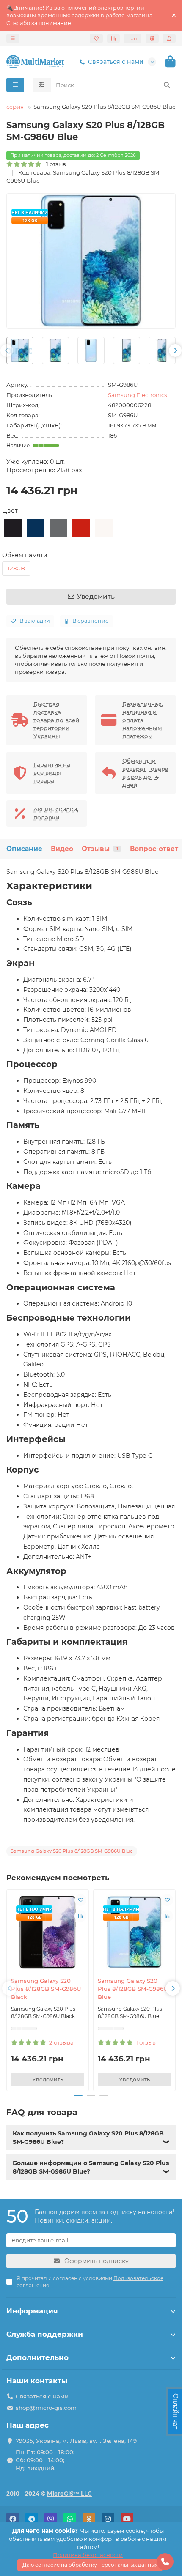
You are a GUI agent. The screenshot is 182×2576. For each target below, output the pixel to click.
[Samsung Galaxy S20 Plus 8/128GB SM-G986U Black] (48, 1932)
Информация (32, 2311)
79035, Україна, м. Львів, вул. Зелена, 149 (76, 2441)
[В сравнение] (80, 1916)
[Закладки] (96, 38)
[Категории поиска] (42, 85)
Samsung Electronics (138, 395)
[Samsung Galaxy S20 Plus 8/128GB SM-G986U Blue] (134, 1932)
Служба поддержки (45, 2334)
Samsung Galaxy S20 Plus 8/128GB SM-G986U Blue (133, 1989)
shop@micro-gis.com (46, 2408)
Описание (24, 849)
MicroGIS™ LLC (69, 2494)
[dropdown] (13, 38)
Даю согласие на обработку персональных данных (90, 2565)
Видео (62, 849)
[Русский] (152, 38)
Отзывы (100, 849)
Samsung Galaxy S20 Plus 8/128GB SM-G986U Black (46, 1989)
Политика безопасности (88, 2555)
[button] (7, 350)
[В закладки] (80, 1900)
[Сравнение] (113, 38)
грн (133, 38)
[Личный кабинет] (169, 38)
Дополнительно (37, 2357)
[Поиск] (167, 85)
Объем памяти (25, 555)
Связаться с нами (116, 62)
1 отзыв (54, 164)
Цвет (10, 511)
